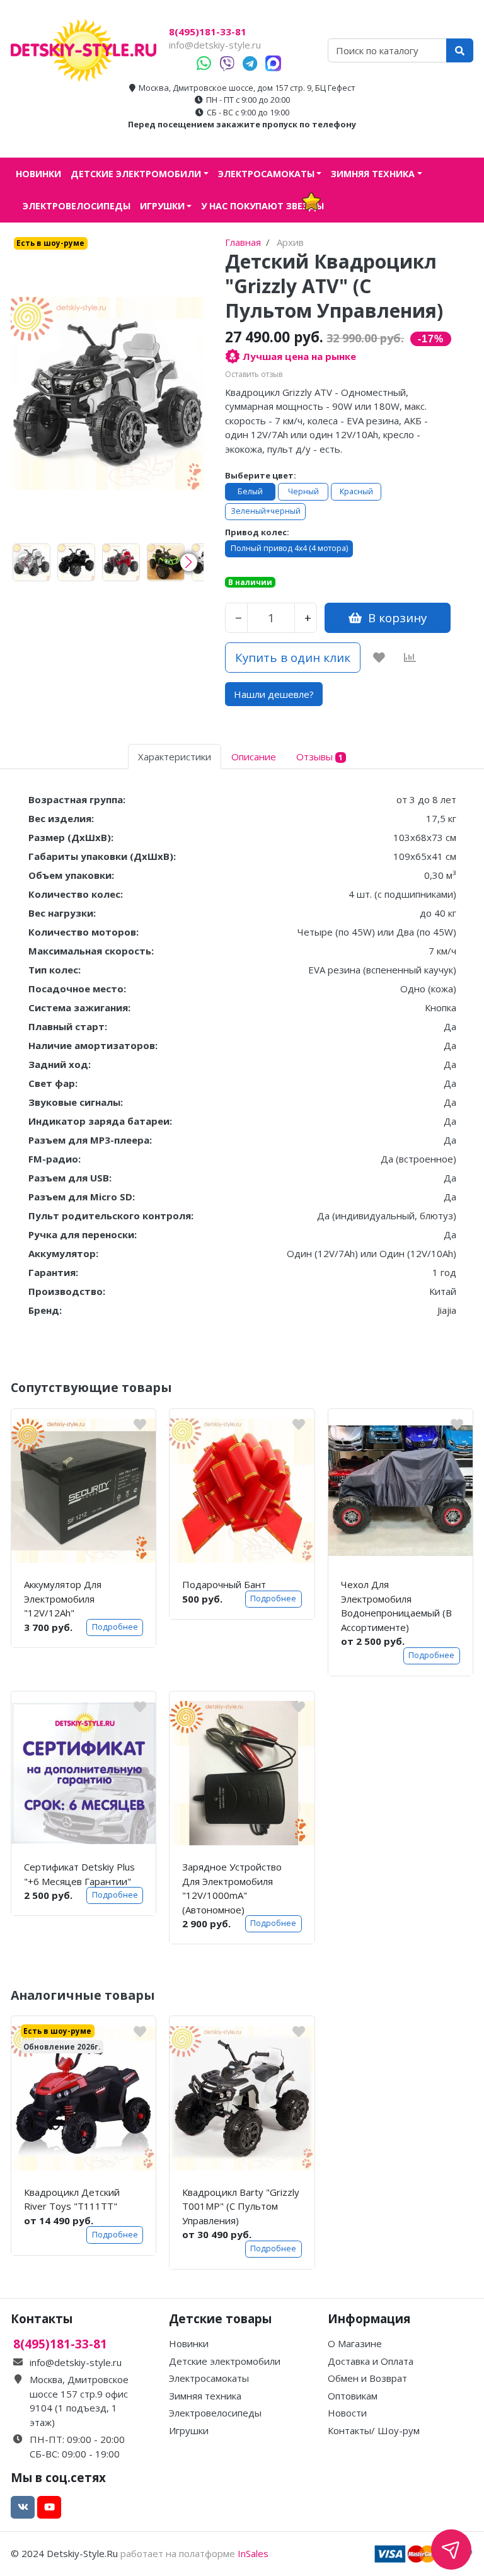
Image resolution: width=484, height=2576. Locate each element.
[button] (189, 562)
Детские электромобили (136, 174)
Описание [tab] (254, 757)
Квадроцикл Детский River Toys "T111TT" (72, 2199)
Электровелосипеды (77, 206)
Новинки (38, 174)
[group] (32, 562)
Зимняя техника (373, 174)
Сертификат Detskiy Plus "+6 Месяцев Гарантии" (79, 1874)
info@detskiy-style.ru (215, 45)
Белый (250, 491)
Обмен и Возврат (367, 2378)
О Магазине (355, 2343)
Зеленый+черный (266, 511)
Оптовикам (353, 2396)
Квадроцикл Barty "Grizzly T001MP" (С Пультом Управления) (241, 2206)
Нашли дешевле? (274, 694)
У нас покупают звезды (262, 206)
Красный (356, 491)
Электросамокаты (266, 174)
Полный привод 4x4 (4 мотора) (289, 548)
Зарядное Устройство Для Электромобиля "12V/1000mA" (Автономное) (232, 1888)
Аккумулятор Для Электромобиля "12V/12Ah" (63, 1598)
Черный (303, 491)
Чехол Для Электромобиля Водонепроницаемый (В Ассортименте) (396, 1606)
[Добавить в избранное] (379, 658)
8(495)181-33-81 (208, 32)
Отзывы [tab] (320, 757)
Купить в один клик (293, 657)
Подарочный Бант (224, 1584)
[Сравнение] (410, 658)
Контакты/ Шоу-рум (374, 2430)
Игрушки (162, 206)
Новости (347, 2413)
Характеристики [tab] (175, 757)
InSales (253, 2553)
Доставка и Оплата (371, 2361)
